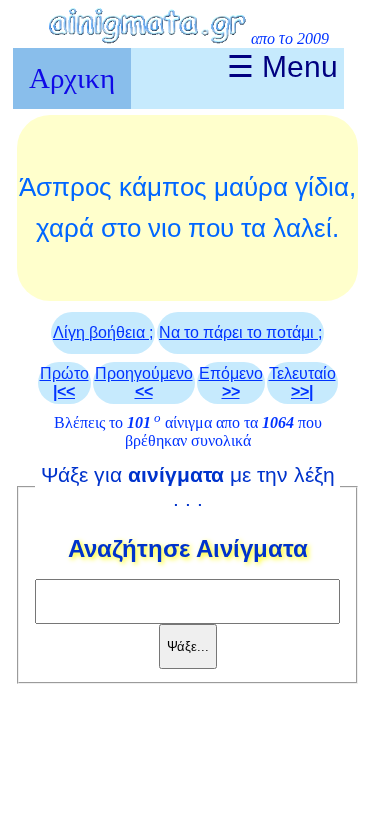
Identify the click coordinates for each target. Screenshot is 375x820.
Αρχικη (72, 78)
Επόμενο (231, 382)
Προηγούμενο (144, 382)
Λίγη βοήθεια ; (103, 332)
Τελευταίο (302, 382)
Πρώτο (64, 382)
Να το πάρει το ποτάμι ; (240, 332)
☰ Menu (282, 66)
